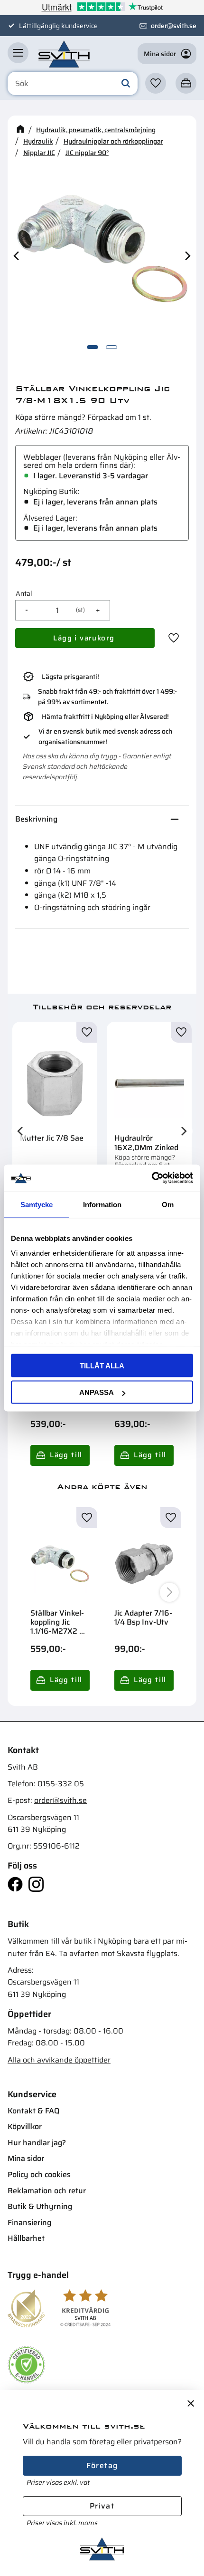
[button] (18, 53)
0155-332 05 (61, 1784)
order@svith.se (174, 26)
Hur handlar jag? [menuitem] (37, 2143)
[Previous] (17, 256)
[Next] (187, 256)
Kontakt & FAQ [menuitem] (33, 2111)
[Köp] (85, 638)
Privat (102, 2506)
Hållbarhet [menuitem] (26, 2238)
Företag (102, 2465)
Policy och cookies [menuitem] (39, 2174)
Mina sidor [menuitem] (26, 2158)
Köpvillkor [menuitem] (25, 2126)
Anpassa (97, 1392)
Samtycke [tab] (37, 1204)
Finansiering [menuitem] (29, 2223)
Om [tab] (168, 1204)
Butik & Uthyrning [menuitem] (40, 2206)
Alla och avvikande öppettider (59, 2060)
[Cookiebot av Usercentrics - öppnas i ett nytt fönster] (152, 1178)
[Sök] (126, 84)
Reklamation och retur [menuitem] (47, 2191)
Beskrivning (36, 819)
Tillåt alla (102, 1365)
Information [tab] (102, 1204)
